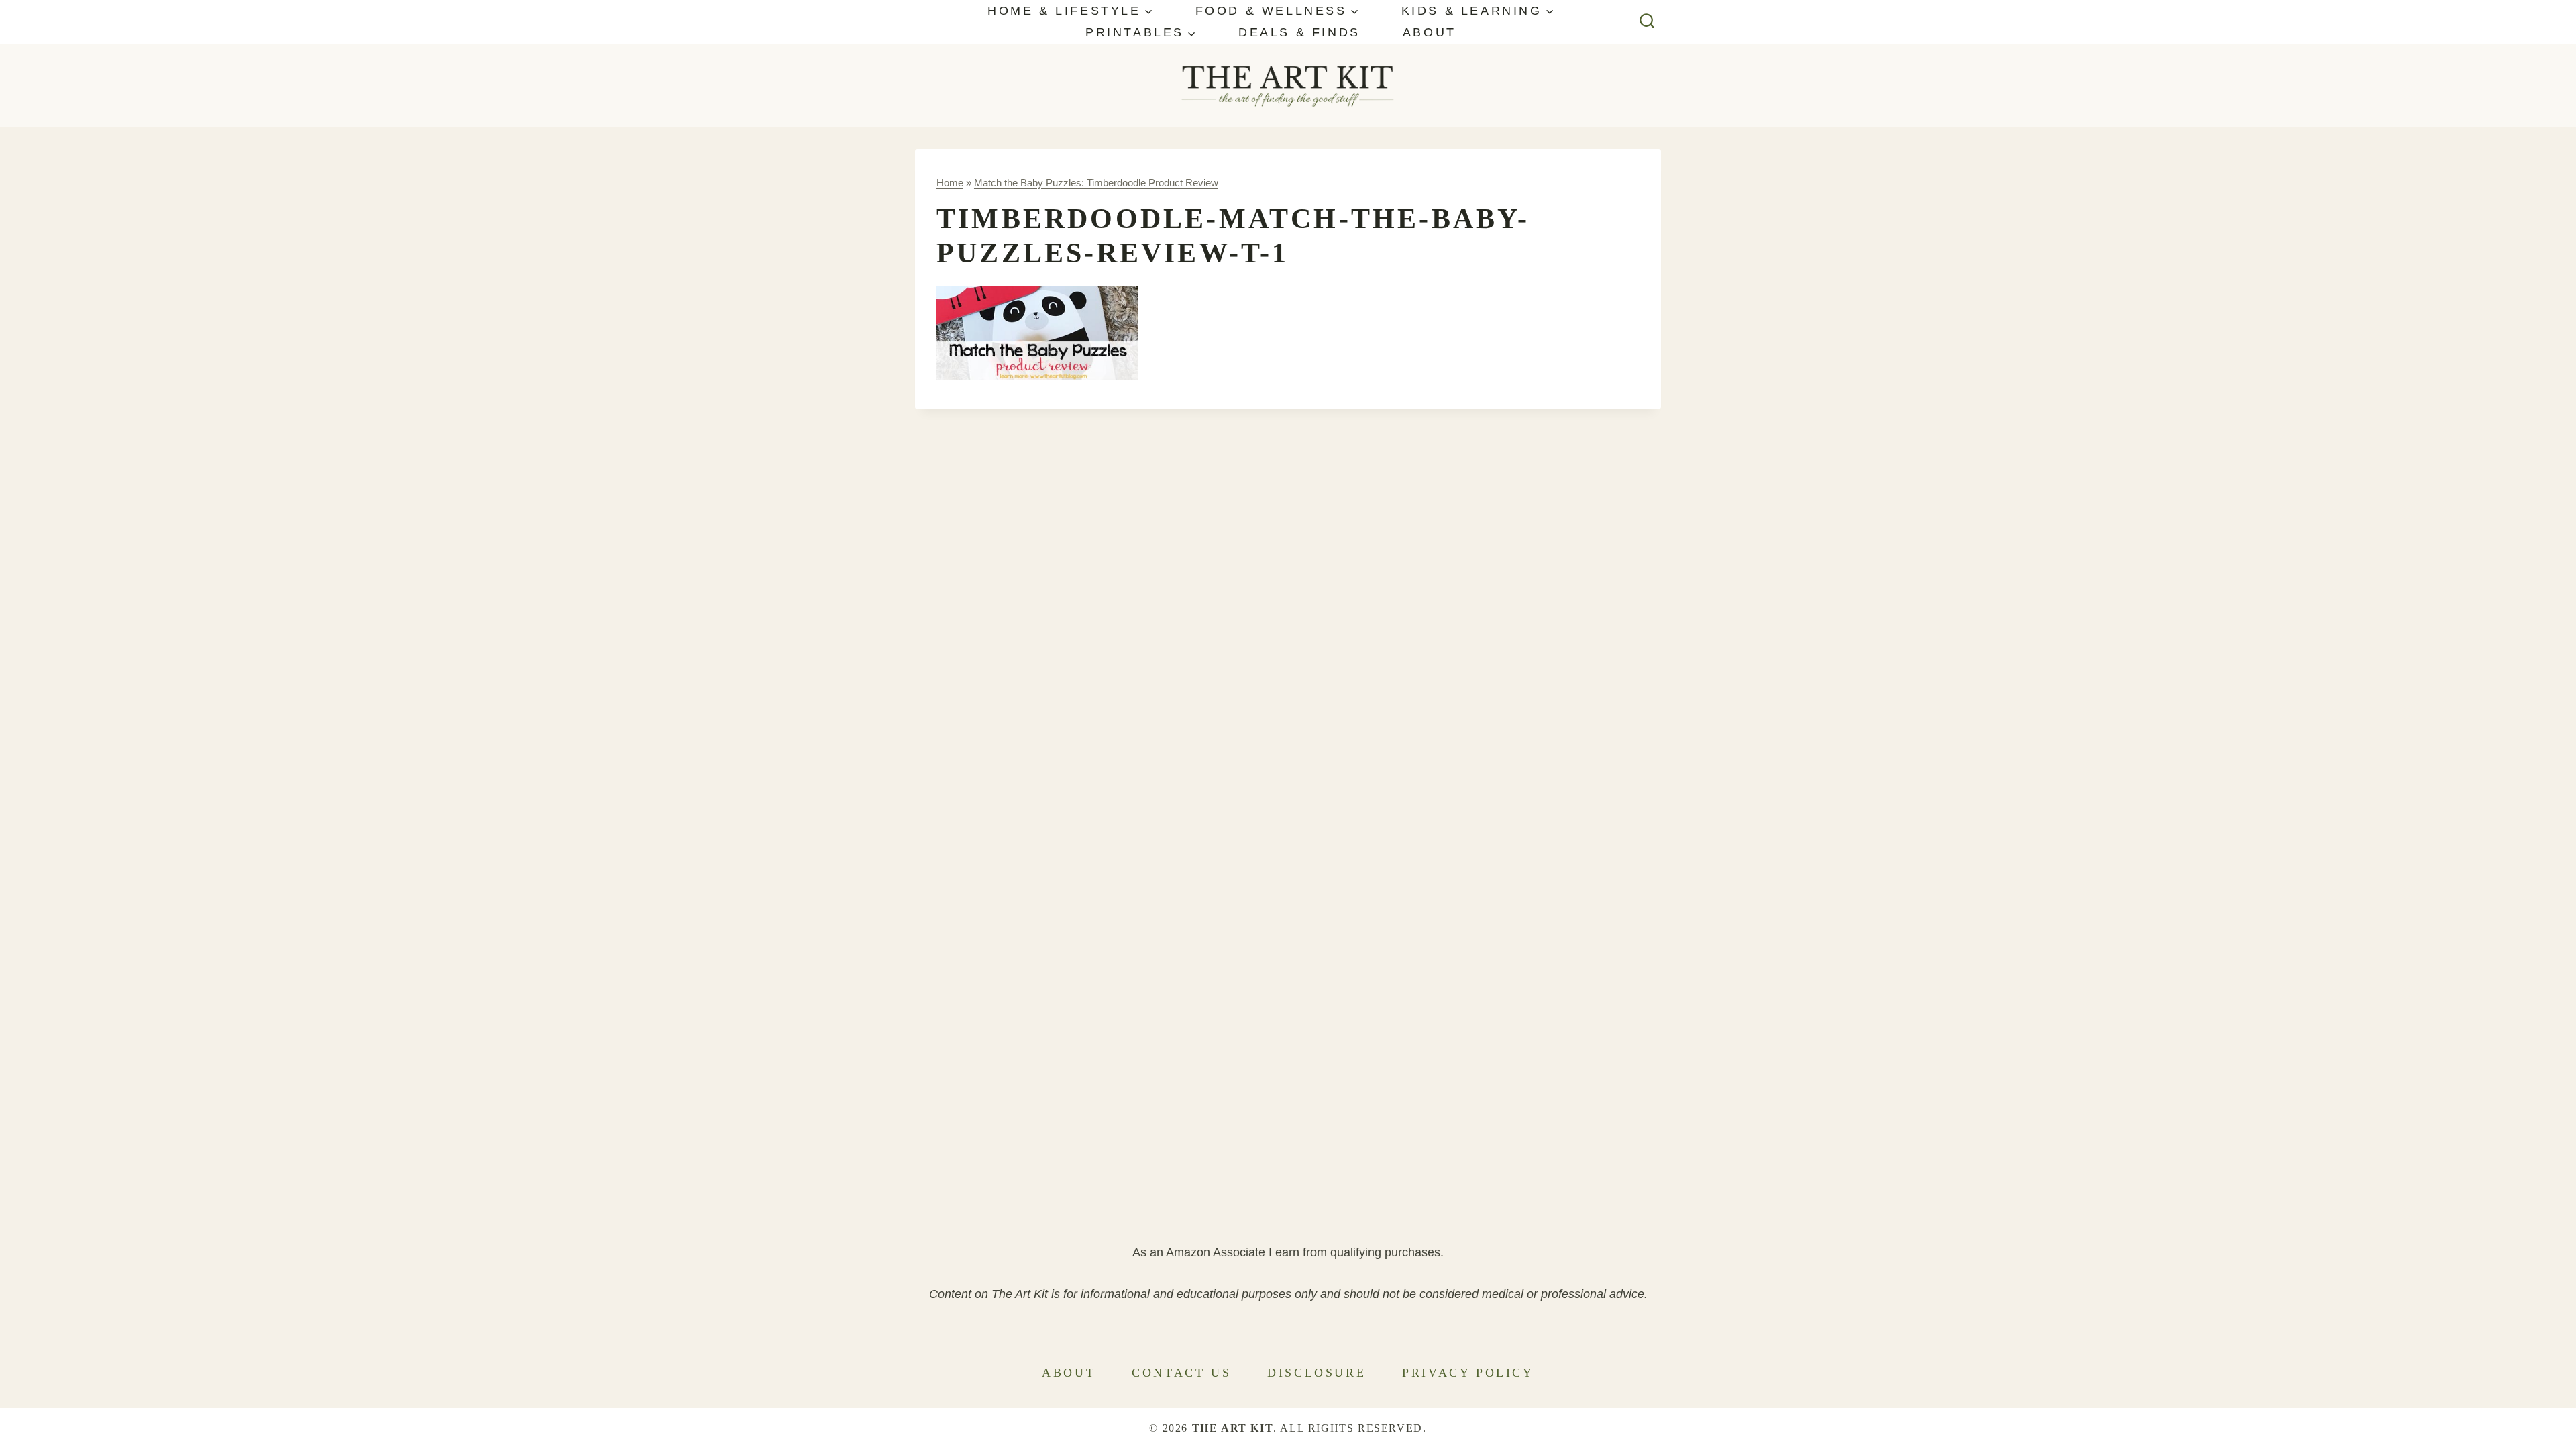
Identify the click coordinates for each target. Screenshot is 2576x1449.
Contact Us (1181, 1373)
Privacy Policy (1468, 1373)
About (1430, 32)
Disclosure (1317, 1373)
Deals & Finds (1299, 32)
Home (950, 183)
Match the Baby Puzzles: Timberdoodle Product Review (1096, 183)
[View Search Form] (1647, 22)
